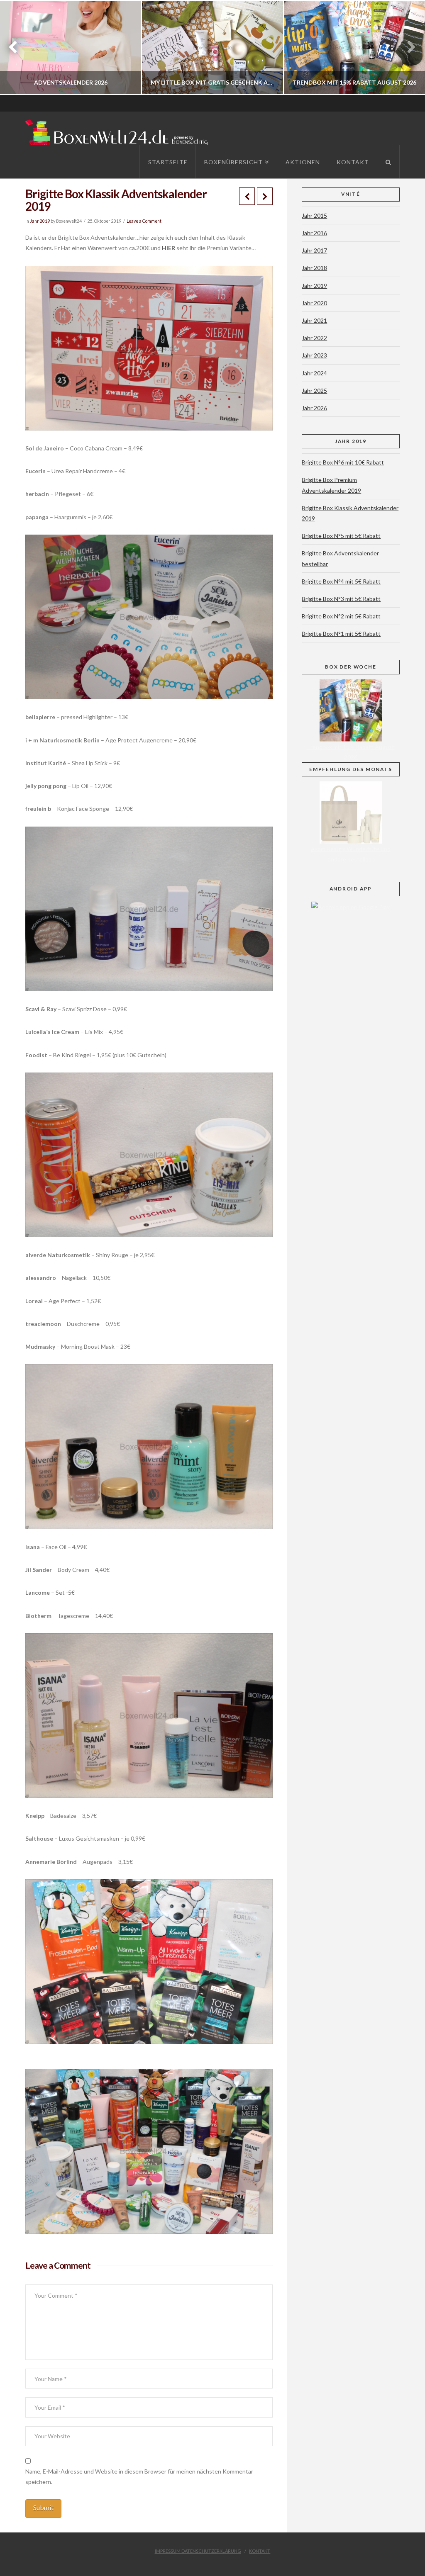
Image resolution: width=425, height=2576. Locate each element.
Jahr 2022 (314, 338)
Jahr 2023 (314, 355)
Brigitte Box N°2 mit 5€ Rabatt (341, 616)
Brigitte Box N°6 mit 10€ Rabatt (343, 462)
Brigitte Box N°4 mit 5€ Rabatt (341, 581)
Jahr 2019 (40, 221)
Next (407, 47)
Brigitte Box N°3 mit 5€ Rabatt (341, 599)
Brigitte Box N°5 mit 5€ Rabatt (341, 536)
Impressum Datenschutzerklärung (198, 2551)
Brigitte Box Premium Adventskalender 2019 (331, 485)
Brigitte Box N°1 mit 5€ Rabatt (341, 634)
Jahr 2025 (314, 390)
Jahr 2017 (314, 250)
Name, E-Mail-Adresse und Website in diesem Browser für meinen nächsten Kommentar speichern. (139, 2476)
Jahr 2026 (314, 408)
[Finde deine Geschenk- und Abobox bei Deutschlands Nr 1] (119, 131)
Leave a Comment (144, 221)
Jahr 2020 (314, 303)
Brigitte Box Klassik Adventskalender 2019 (350, 513)
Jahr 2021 (314, 320)
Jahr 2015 (314, 215)
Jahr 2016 (314, 233)
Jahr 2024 (314, 373)
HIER (168, 248)
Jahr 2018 (314, 268)
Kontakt (260, 2551)
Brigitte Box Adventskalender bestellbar (340, 558)
